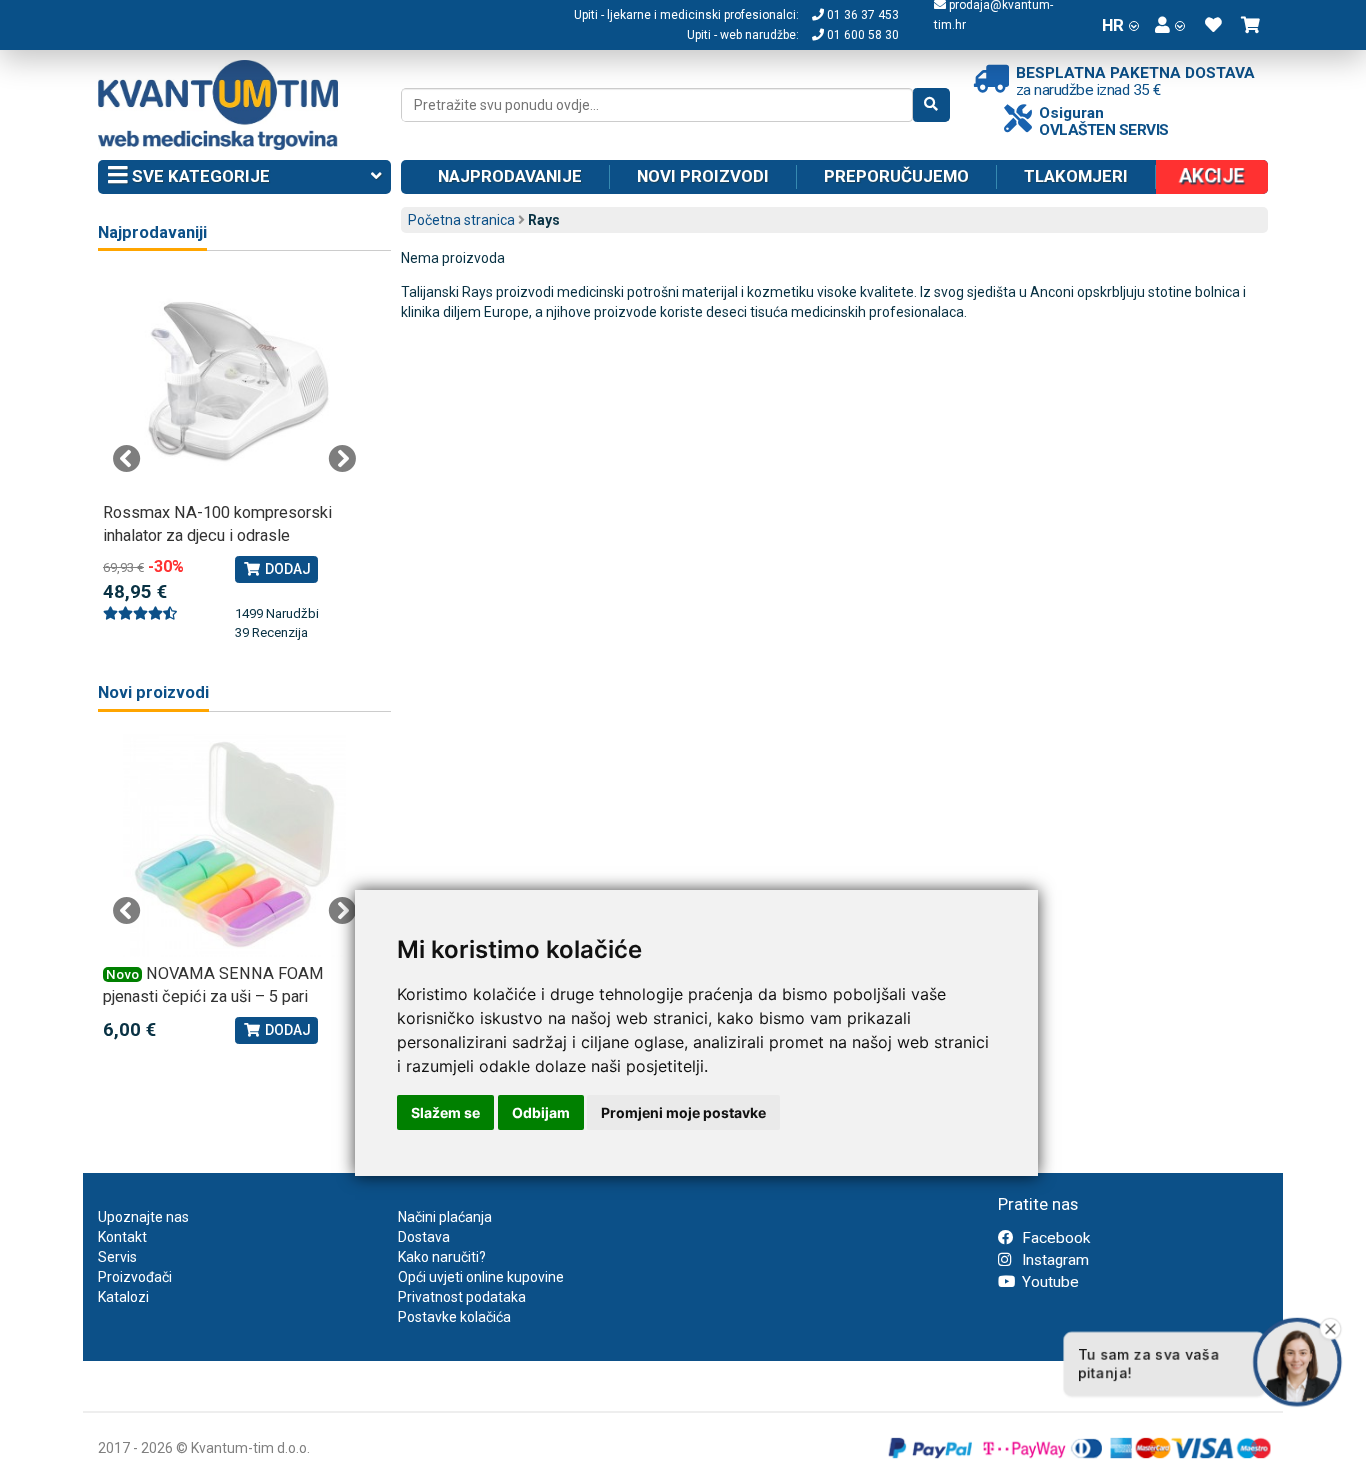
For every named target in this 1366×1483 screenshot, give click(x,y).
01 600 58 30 (861, 35)
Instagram (1053, 1260)
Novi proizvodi (703, 176)
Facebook (1054, 1238)
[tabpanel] (234, 458)
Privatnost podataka (462, 1297)
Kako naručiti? (442, 1257)
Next (342, 459)
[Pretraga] (931, 105)
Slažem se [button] (445, 1112)
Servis (117, 1257)
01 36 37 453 (861, 15)
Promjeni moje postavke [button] (683, 1112)
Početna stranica (461, 220)
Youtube (1048, 1282)
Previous (127, 459)
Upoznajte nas (143, 1217)
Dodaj (286, 569)
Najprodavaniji (152, 232)
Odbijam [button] (541, 1112)
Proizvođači (135, 1277)
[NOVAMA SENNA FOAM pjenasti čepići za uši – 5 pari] (234, 845)
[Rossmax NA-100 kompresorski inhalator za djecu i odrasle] (234, 384)
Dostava (424, 1237)
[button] (1170, 25)
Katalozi (123, 1297)
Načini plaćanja (445, 1217)
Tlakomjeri (1076, 176)
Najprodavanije (510, 176)
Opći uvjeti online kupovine (481, 1277)
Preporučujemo (896, 176)
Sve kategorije (199, 176)
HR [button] (1113, 25)
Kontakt (122, 1237)
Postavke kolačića (454, 1317)
